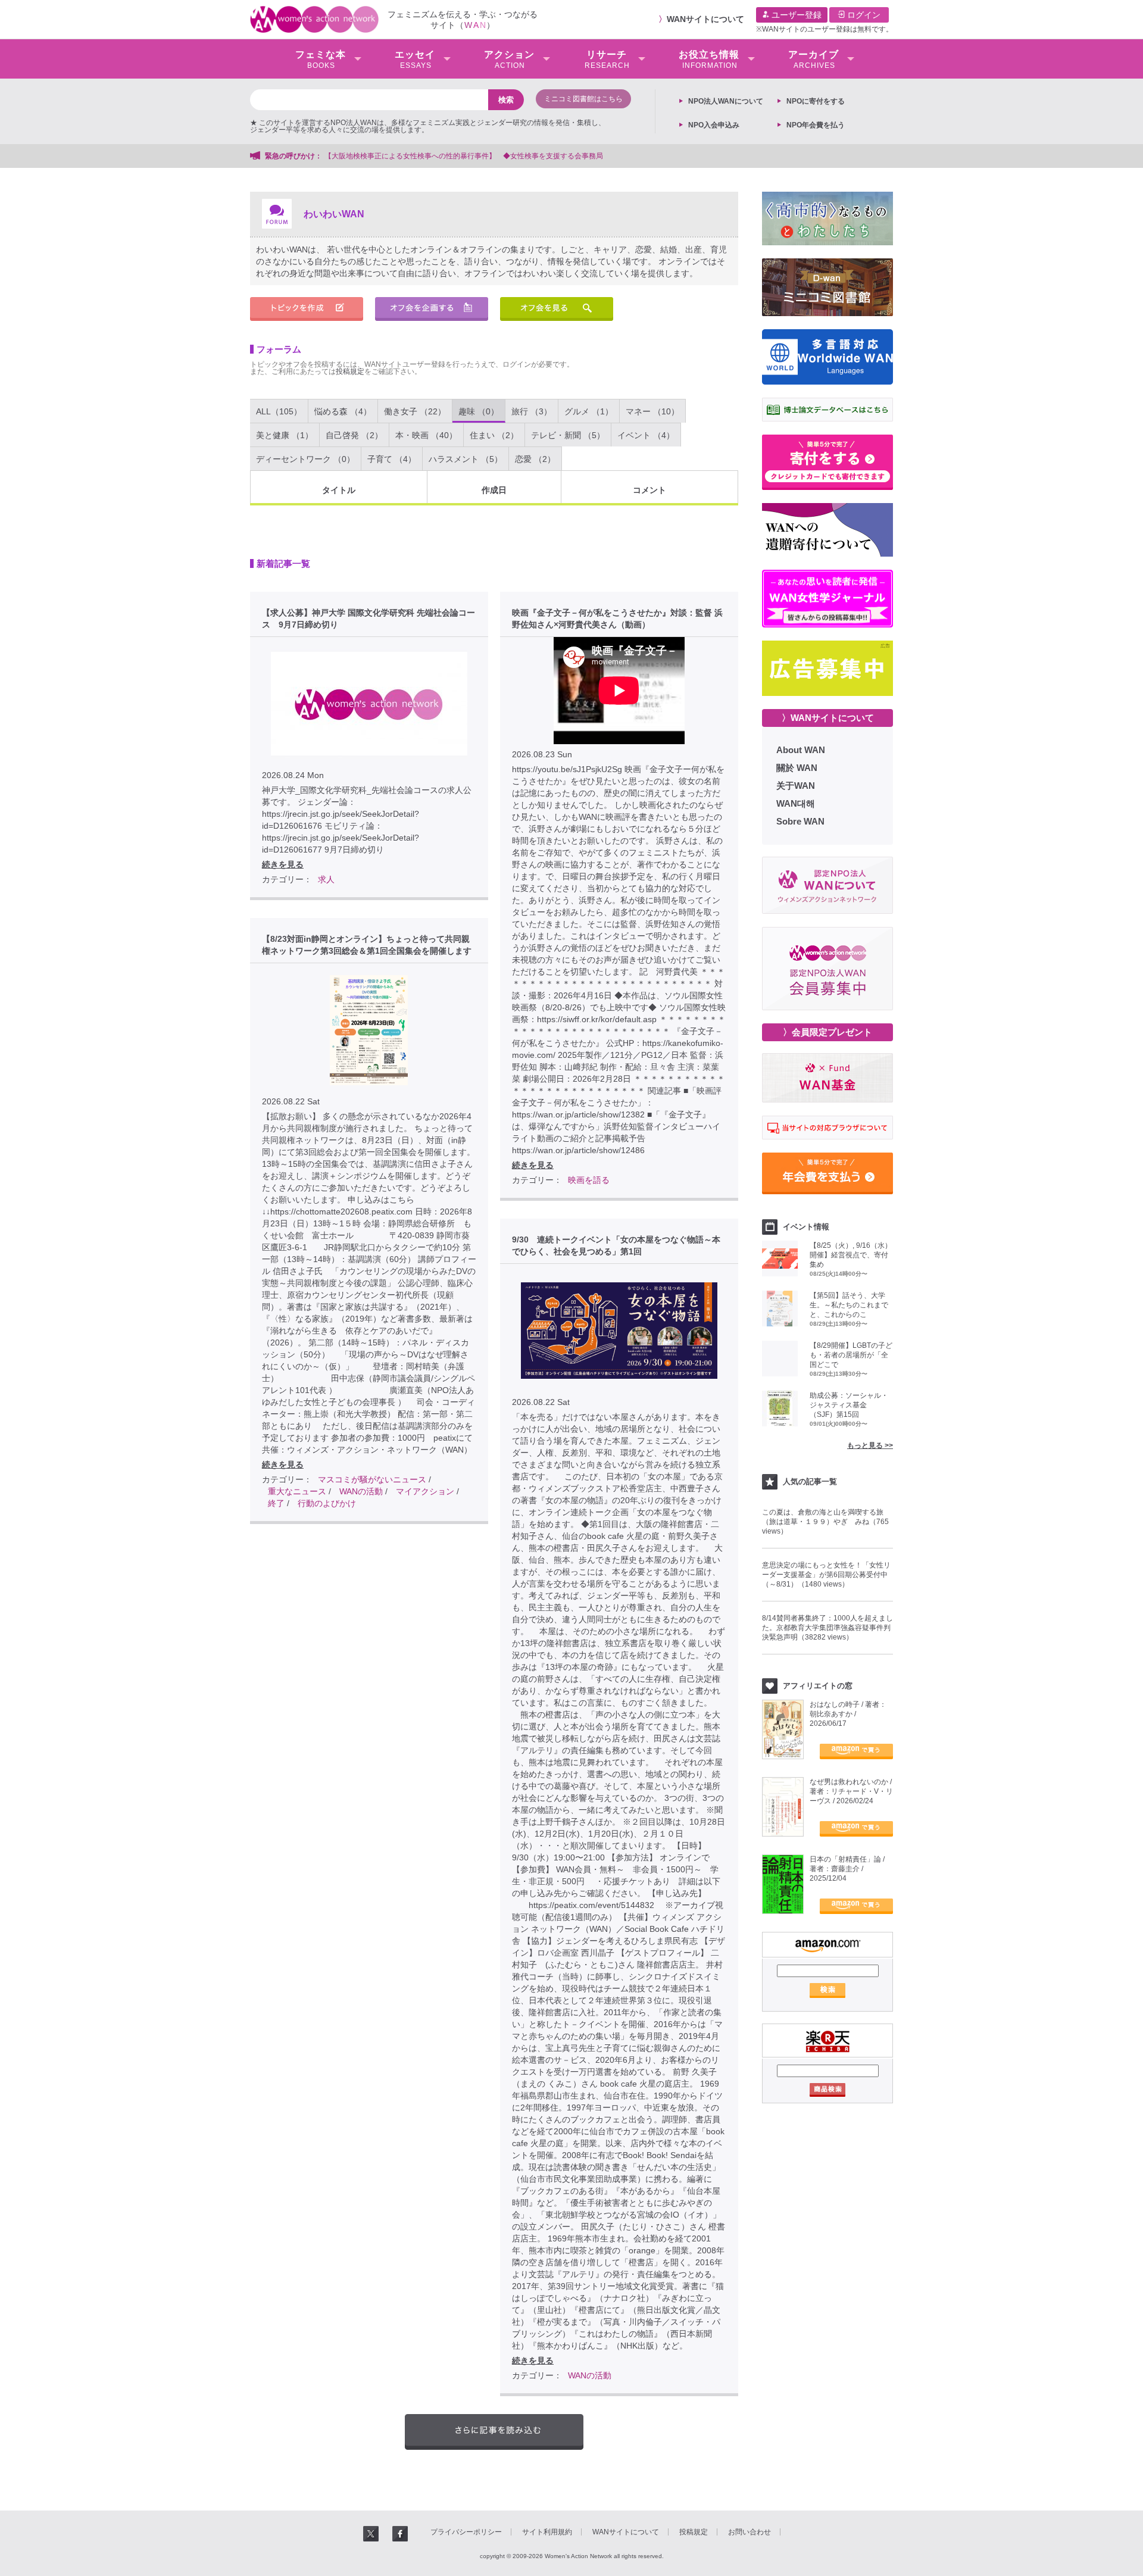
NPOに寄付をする (816, 101)
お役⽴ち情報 (709, 60)
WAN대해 (796, 803)
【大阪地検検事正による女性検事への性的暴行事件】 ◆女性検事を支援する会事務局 (464, 156)
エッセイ (415, 60)
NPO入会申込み (714, 125)
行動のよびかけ (327, 1503)
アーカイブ (813, 60)
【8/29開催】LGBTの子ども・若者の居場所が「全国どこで (851, 1355)
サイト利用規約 (547, 2532)
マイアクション (425, 1491)
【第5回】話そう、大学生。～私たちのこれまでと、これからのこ (849, 1305)
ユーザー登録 (795, 15)
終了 (276, 1503)
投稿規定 (350, 371)
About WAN (801, 750)
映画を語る (589, 1180)
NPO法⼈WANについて (726, 101)
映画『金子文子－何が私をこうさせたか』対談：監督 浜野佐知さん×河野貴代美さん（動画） (617, 619)
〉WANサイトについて (828, 718)
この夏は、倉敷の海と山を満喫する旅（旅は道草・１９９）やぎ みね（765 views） (825, 1522)
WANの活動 (361, 1491)
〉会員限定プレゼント (827, 1032)
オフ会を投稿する (432, 309)
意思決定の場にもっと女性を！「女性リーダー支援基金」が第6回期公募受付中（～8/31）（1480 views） (826, 1575)
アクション (509, 60)
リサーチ (607, 60)
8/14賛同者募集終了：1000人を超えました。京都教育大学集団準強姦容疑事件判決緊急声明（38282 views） (827, 1628)
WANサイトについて (705, 19)
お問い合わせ (749, 2532)
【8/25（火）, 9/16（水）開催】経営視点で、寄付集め (851, 1255)
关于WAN (796, 786)
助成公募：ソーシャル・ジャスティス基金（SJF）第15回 (849, 1405)
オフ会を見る (557, 309)
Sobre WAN (800, 821)
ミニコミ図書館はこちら (583, 99)
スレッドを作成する (307, 309)
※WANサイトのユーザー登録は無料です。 (825, 29)
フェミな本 (321, 60)
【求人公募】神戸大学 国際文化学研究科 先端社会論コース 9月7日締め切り (368, 619)
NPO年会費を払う (816, 125)
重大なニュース (297, 1491)
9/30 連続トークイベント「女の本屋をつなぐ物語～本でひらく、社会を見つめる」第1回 (616, 1245)
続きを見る (283, 864)
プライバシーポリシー (466, 2532)
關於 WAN (797, 768)
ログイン (863, 15)
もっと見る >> (870, 1445)
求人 (326, 879)
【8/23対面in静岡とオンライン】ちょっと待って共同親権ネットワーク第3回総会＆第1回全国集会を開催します (367, 945)
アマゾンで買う (856, 1751)
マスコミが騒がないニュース (372, 1479)
